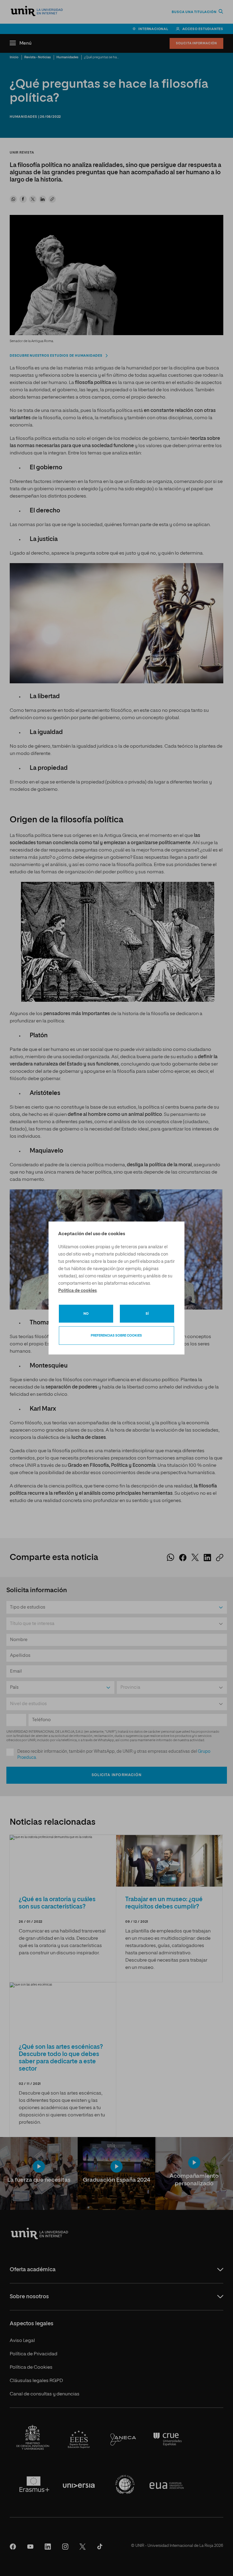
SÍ (147, 1314)
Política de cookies (78, 1291)
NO (86, 1314)
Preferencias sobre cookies (116, 1336)
